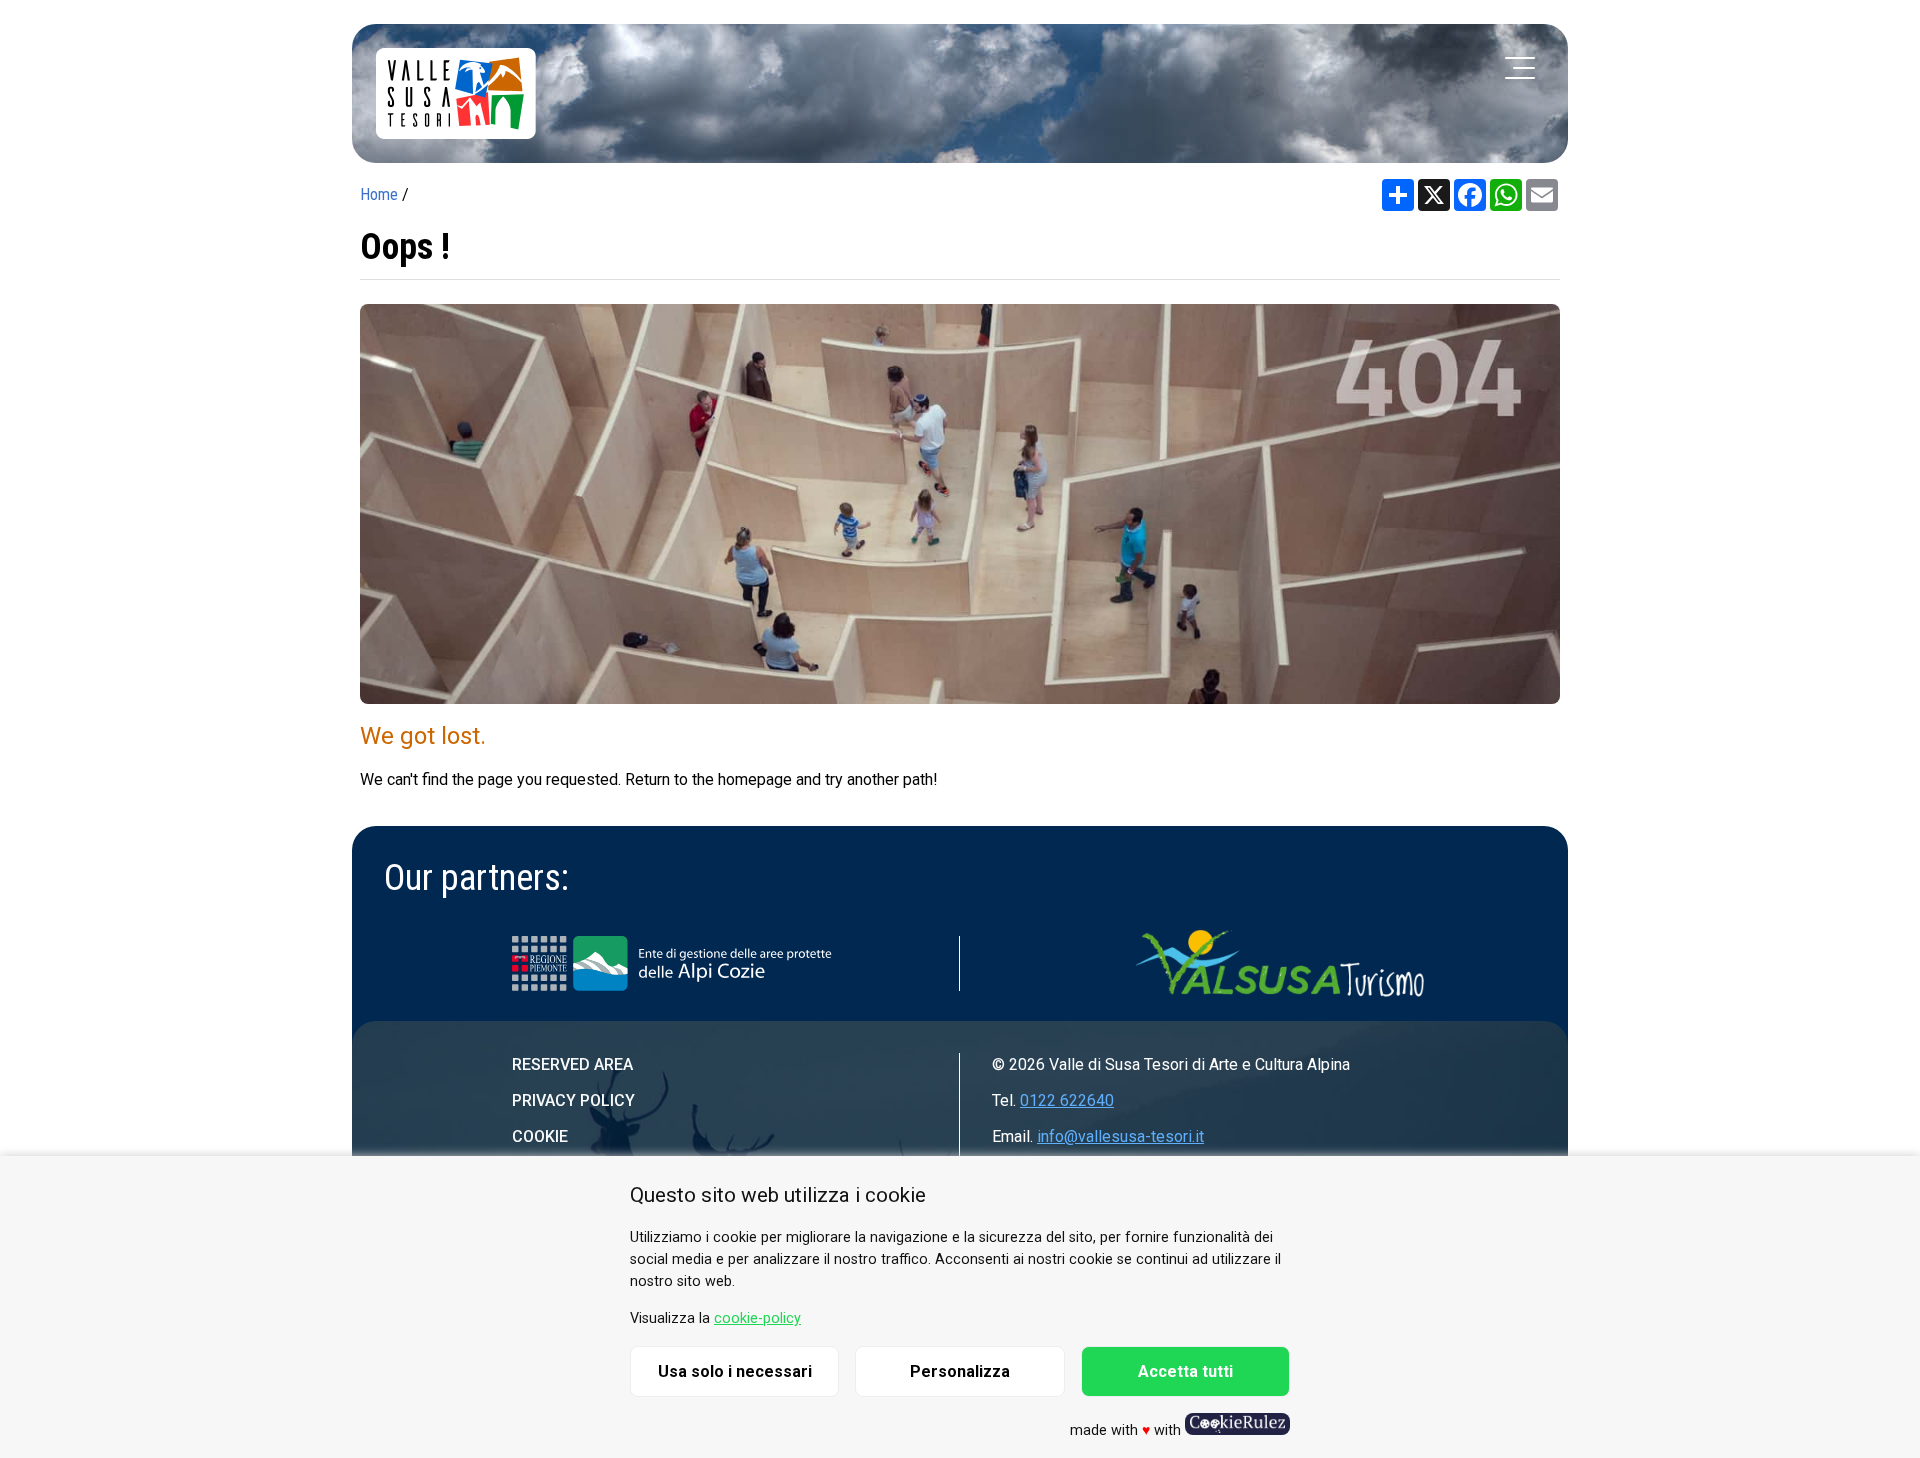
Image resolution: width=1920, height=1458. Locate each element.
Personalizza (960, 1371)
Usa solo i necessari (735, 1371)
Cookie (540, 1136)
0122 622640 (1067, 1100)
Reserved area (572, 1064)
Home (379, 194)
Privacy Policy (573, 1100)
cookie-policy (757, 1318)
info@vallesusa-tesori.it (1120, 1136)
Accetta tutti (1185, 1371)
